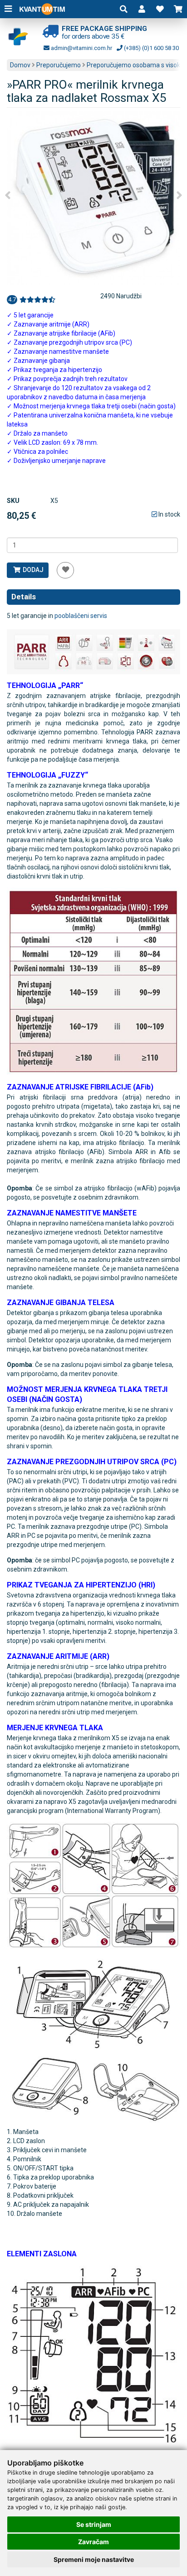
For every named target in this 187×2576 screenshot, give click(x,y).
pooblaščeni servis (81, 616)
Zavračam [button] (93, 2542)
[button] (142, 9)
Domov (20, 65)
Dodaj (32, 570)
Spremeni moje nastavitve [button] (94, 2559)
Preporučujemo (59, 65)
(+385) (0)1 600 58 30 (151, 48)
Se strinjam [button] (94, 2524)
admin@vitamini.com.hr (81, 48)
